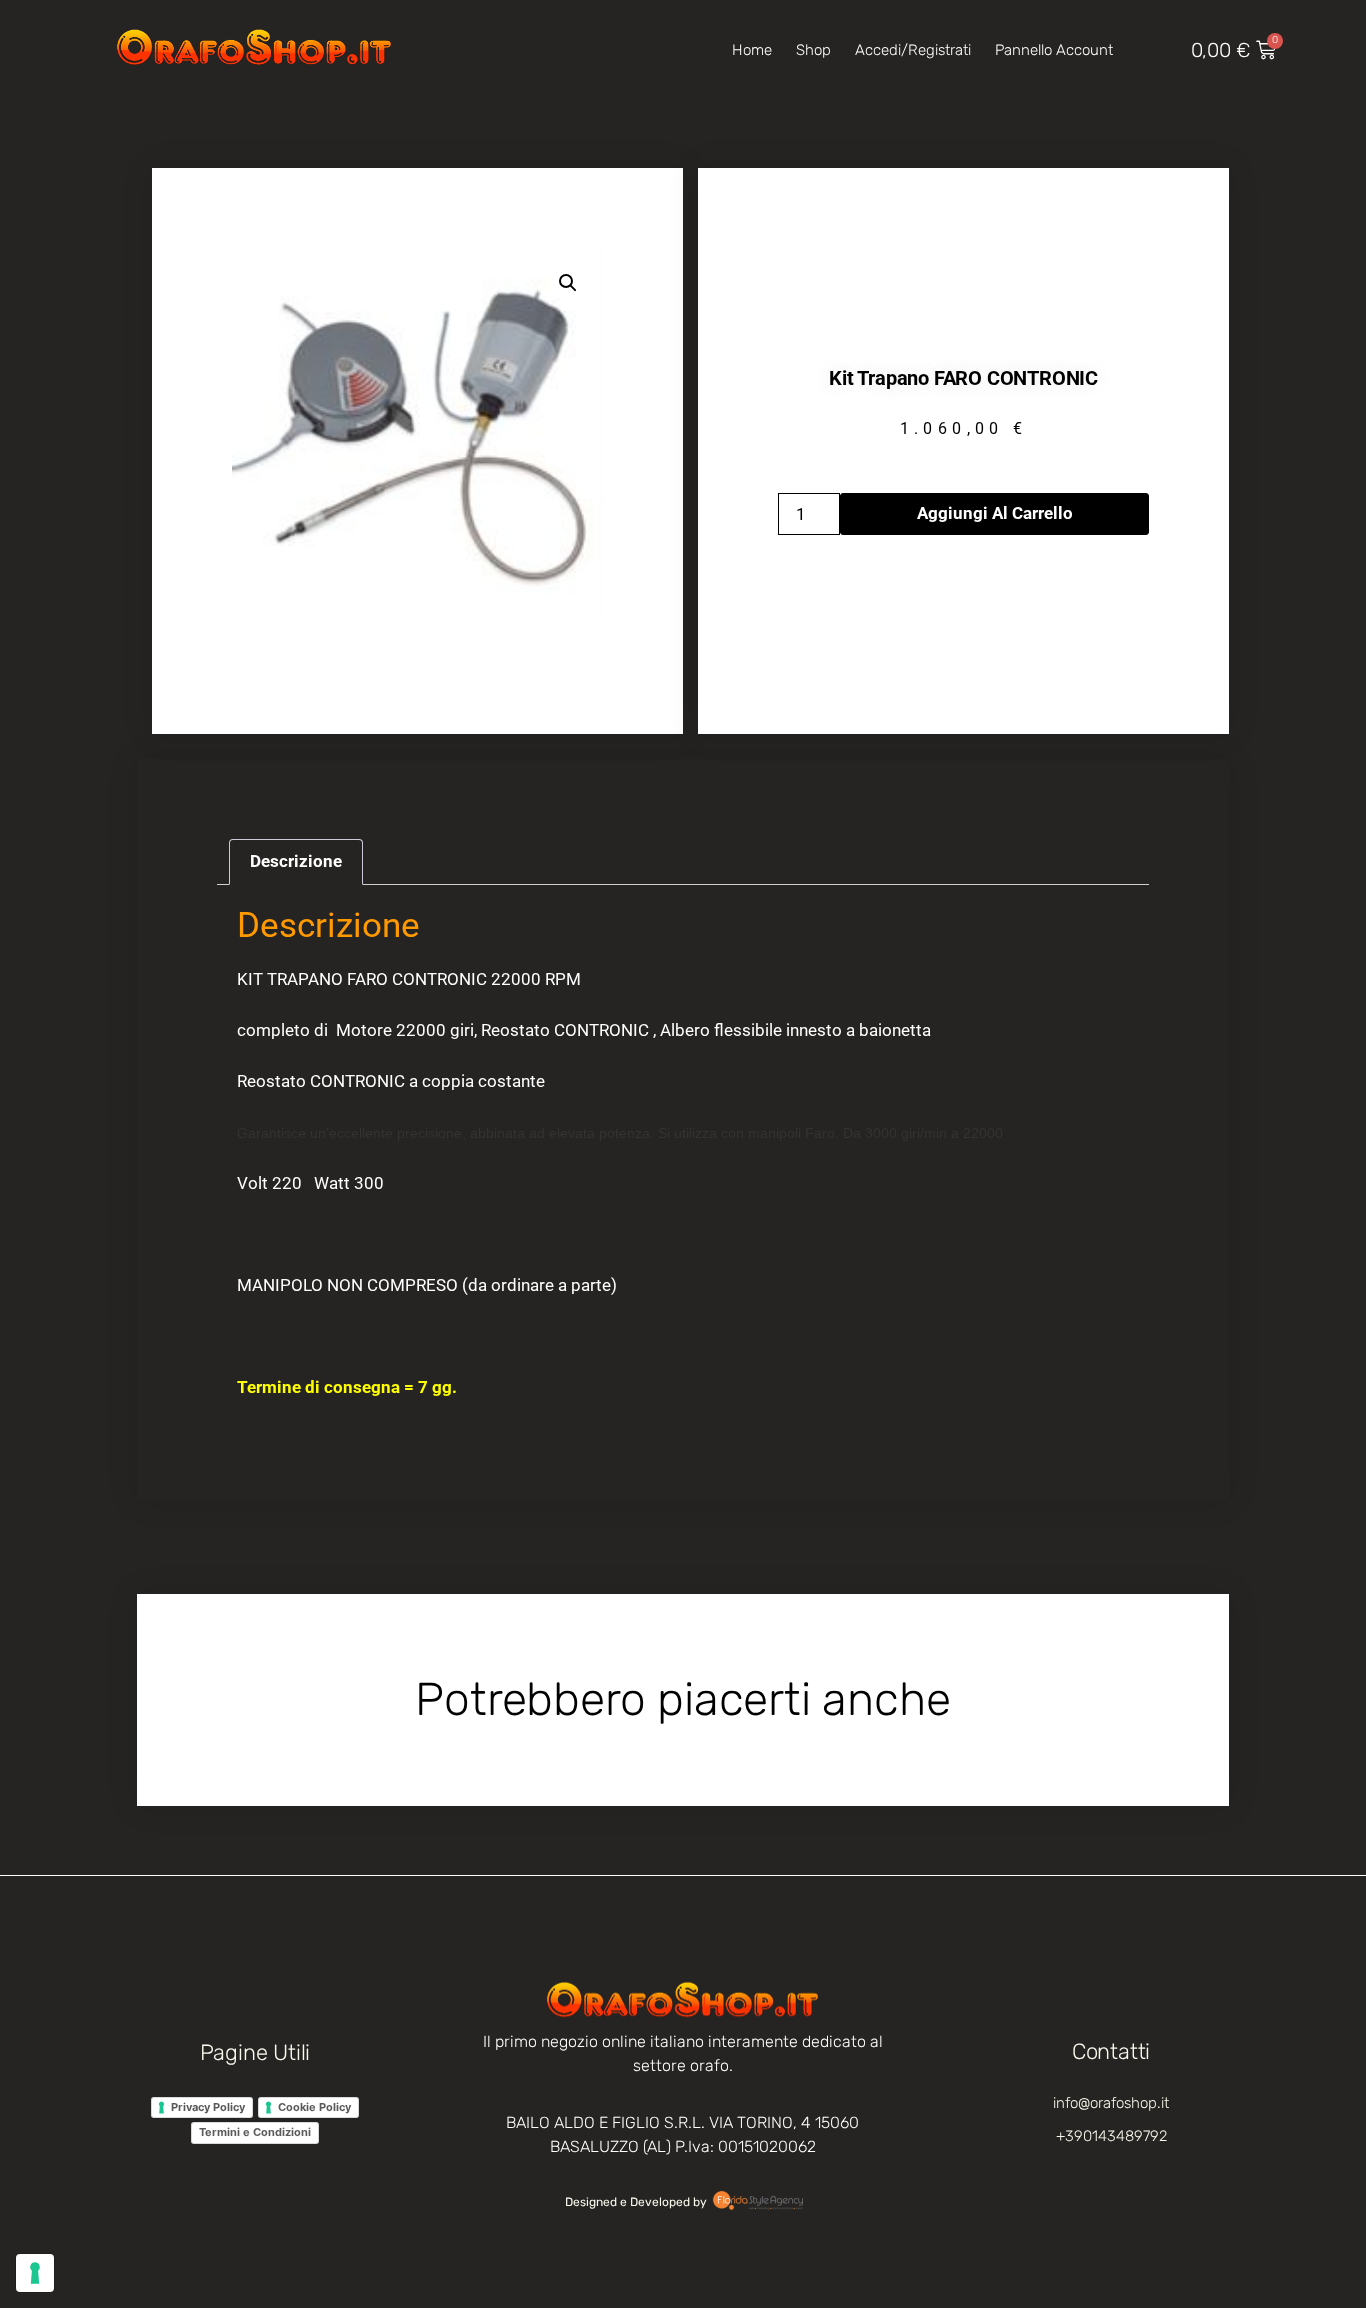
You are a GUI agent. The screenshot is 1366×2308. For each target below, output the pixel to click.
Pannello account (1054, 50)
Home (752, 50)
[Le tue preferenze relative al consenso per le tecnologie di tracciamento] (35, 2273)
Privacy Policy (208, 2107)
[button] (568, 283)
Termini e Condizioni (255, 2132)
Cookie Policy (314, 2107)
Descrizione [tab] (296, 861)
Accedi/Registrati (913, 50)
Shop (813, 50)
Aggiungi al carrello (995, 513)
